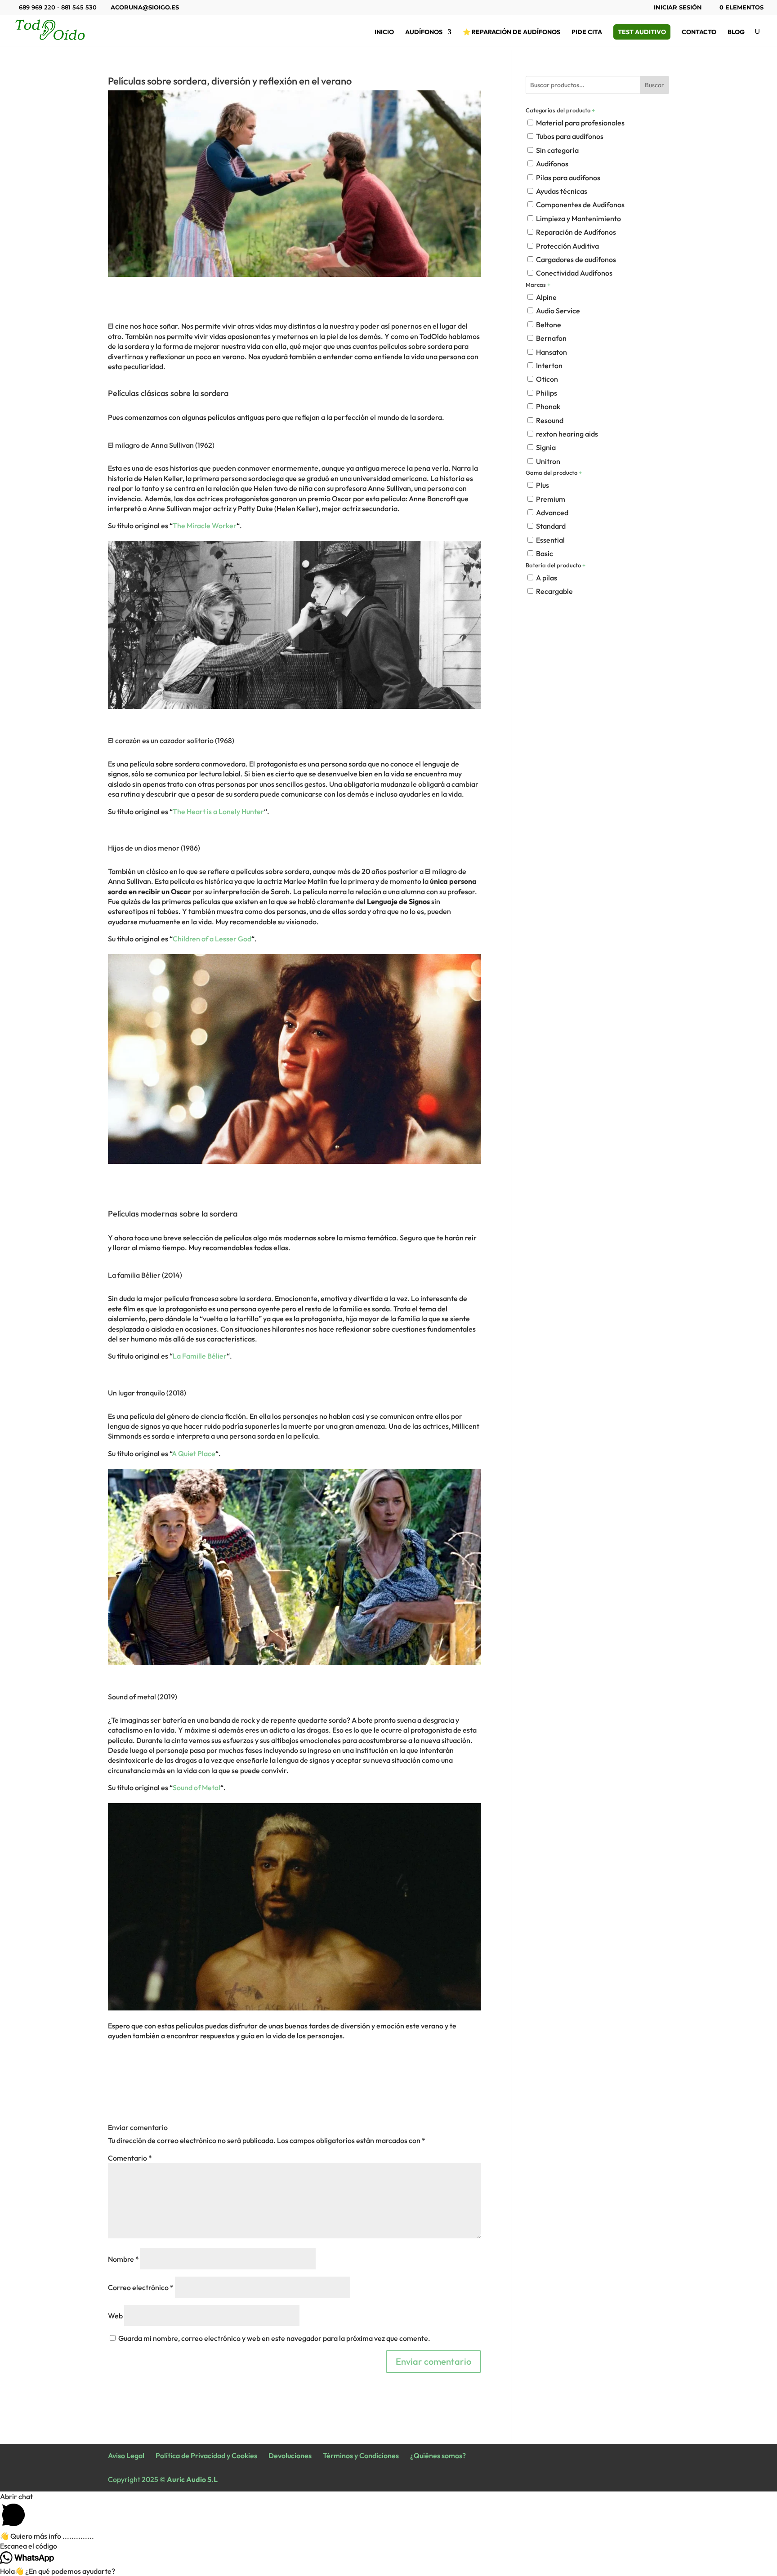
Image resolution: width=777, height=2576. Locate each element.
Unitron (548, 461)
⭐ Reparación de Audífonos (511, 32)
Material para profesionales (580, 123)
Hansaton (551, 352)
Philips (547, 393)
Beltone (549, 325)
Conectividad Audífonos (574, 273)
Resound (550, 420)
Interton (549, 365)
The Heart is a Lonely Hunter (218, 811)
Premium (551, 499)
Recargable (554, 591)
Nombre (123, 2259)
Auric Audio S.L (192, 2479)
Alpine (546, 297)
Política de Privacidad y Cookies (206, 2456)
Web (115, 2316)
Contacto (699, 32)
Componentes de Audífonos (580, 205)
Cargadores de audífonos (576, 259)
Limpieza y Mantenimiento (578, 218)
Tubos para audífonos (570, 136)
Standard (551, 526)
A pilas (547, 578)
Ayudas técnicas (562, 191)
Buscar (654, 85)
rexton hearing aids (567, 434)
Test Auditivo (642, 32)
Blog (736, 32)
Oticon (547, 379)
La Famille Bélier (200, 1356)
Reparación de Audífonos (576, 232)
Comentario (130, 2158)
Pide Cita (587, 32)
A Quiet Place (194, 1453)
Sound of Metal (196, 1787)
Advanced (552, 513)
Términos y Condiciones (361, 2456)
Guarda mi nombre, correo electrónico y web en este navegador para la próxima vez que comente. (274, 2338)
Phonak (548, 406)
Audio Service (558, 311)
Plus (543, 485)
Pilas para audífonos (568, 178)
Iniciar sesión (678, 8)
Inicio (384, 32)
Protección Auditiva (567, 246)
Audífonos (424, 32)
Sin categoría (557, 150)
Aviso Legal (126, 2456)
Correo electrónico (141, 2287)
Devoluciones (290, 2456)
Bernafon (551, 338)
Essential (550, 540)
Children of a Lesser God (212, 939)
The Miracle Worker (205, 526)
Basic (545, 553)
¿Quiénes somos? (438, 2456)
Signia (546, 447)
